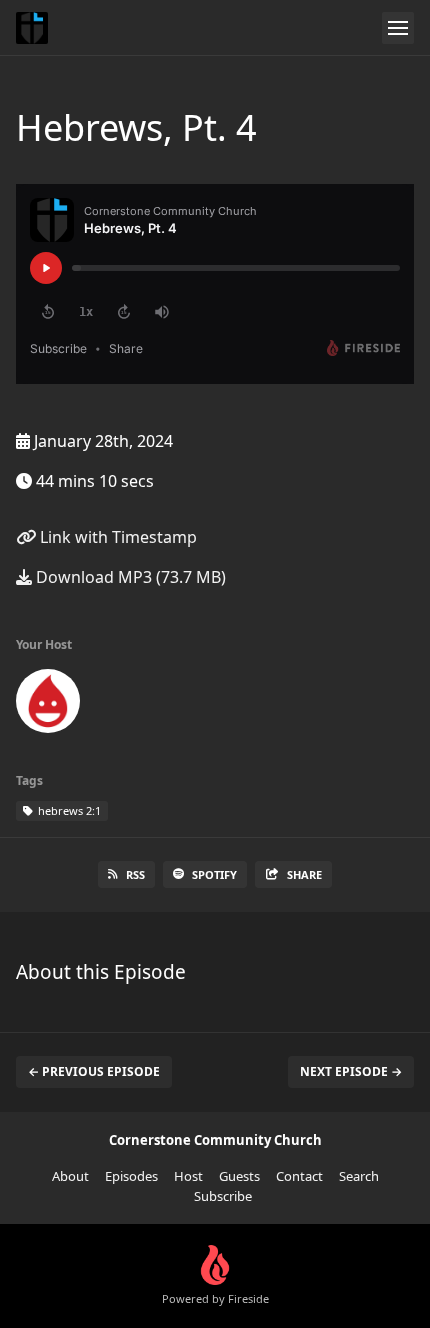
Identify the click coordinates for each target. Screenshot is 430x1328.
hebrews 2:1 (68, 810)
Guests (239, 1176)
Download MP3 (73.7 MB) (129, 577)
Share (304, 874)
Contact (299, 1176)
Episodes (131, 1176)
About (70, 1176)
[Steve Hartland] (48, 705)
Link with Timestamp (116, 537)
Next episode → (351, 1071)
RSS (135, 874)
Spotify (214, 874)
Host (188, 1176)
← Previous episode (94, 1071)
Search (359, 1176)
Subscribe (223, 1196)
